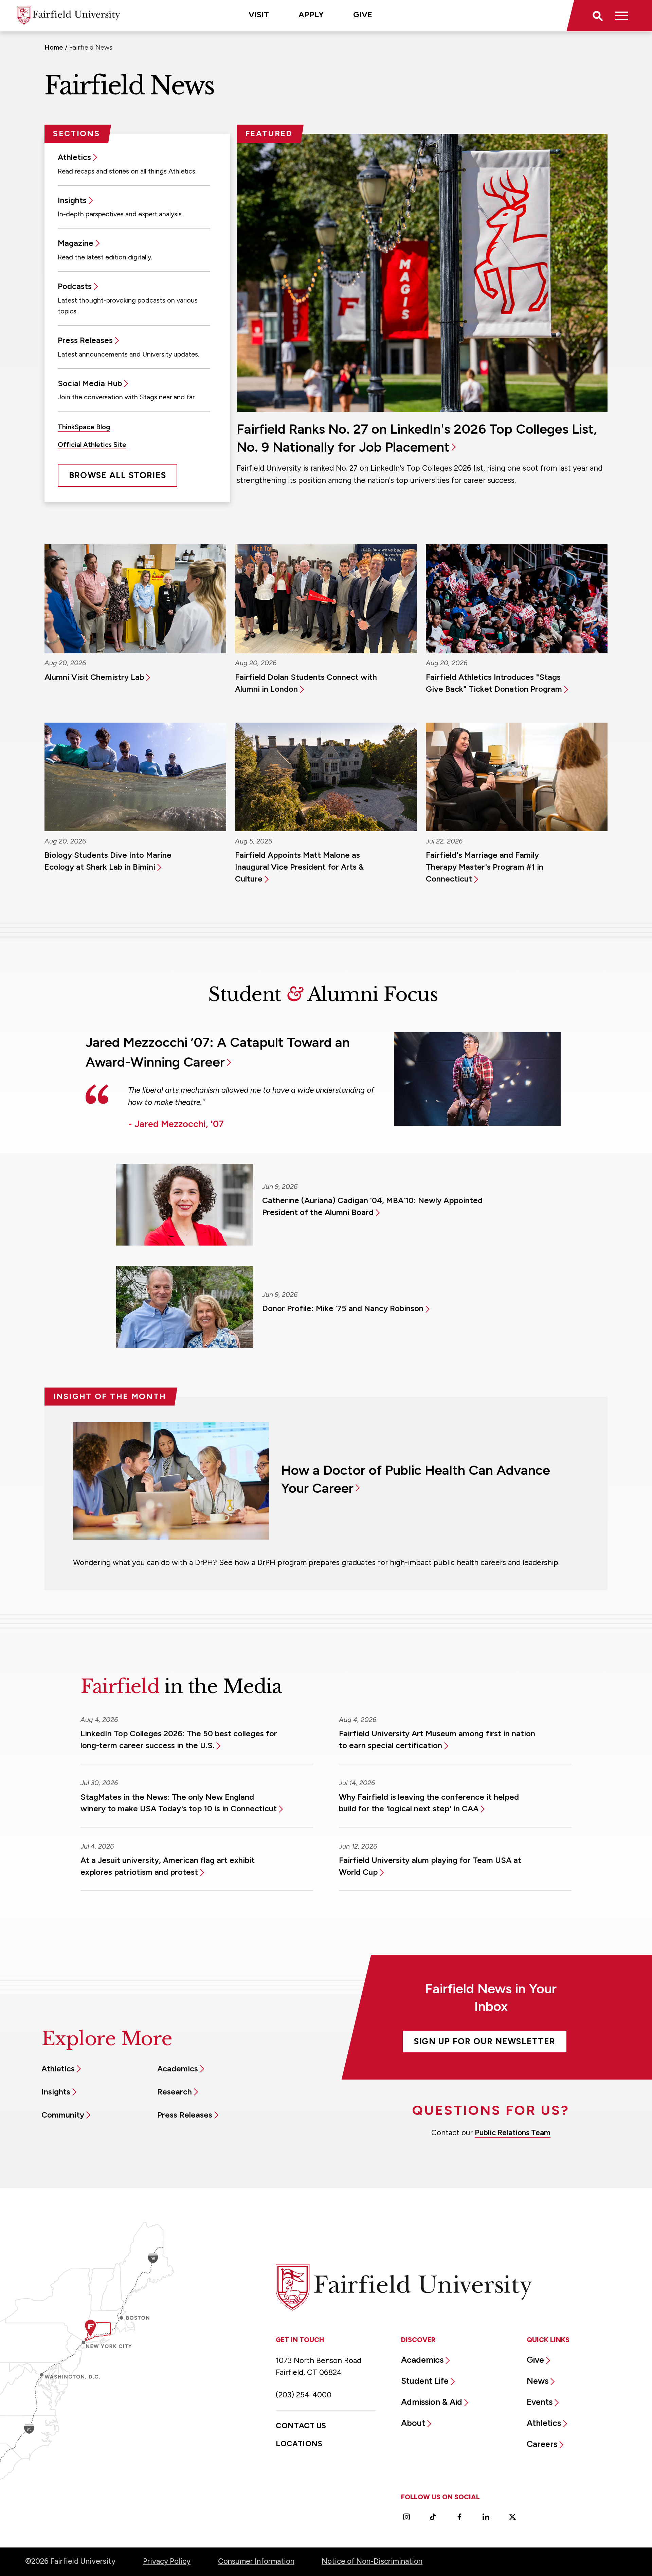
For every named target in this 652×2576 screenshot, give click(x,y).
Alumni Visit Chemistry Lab (94, 677)
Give (363, 15)
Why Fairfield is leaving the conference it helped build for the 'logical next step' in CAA (429, 1803)
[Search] (597, 16)
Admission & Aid (432, 2402)
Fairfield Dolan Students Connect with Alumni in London (306, 683)
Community (63, 2115)
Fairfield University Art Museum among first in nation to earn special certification (437, 1739)
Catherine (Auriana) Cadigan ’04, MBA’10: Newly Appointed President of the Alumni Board (372, 1206)
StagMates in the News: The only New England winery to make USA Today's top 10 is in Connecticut (179, 1803)
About (413, 2423)
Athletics (74, 157)
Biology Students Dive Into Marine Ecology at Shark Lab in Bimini (108, 861)
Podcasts (75, 286)
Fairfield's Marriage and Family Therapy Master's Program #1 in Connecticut (485, 867)
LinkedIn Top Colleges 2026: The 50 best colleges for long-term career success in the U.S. (179, 1739)
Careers (542, 2444)
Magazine (76, 243)
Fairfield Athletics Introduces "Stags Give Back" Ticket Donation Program (494, 683)
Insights (72, 200)
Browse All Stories (117, 475)
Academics (178, 2069)
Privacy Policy (167, 2561)
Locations (299, 2444)
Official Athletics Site (92, 445)
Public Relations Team (513, 2133)
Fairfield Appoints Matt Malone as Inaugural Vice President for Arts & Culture (299, 867)
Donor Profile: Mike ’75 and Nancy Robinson (343, 1308)
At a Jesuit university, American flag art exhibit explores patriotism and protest (168, 1866)
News (538, 2381)
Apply (311, 15)
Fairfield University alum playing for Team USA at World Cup (430, 1866)
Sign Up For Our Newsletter (485, 2041)
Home (54, 47)
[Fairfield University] (69, 15)
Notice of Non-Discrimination (372, 2561)
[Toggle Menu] (622, 16)
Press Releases (85, 340)
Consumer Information (256, 2561)
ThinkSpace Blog (84, 427)
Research (175, 2092)
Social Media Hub (90, 383)
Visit (259, 15)
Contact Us (301, 2426)
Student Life (425, 2381)
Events (540, 2402)
